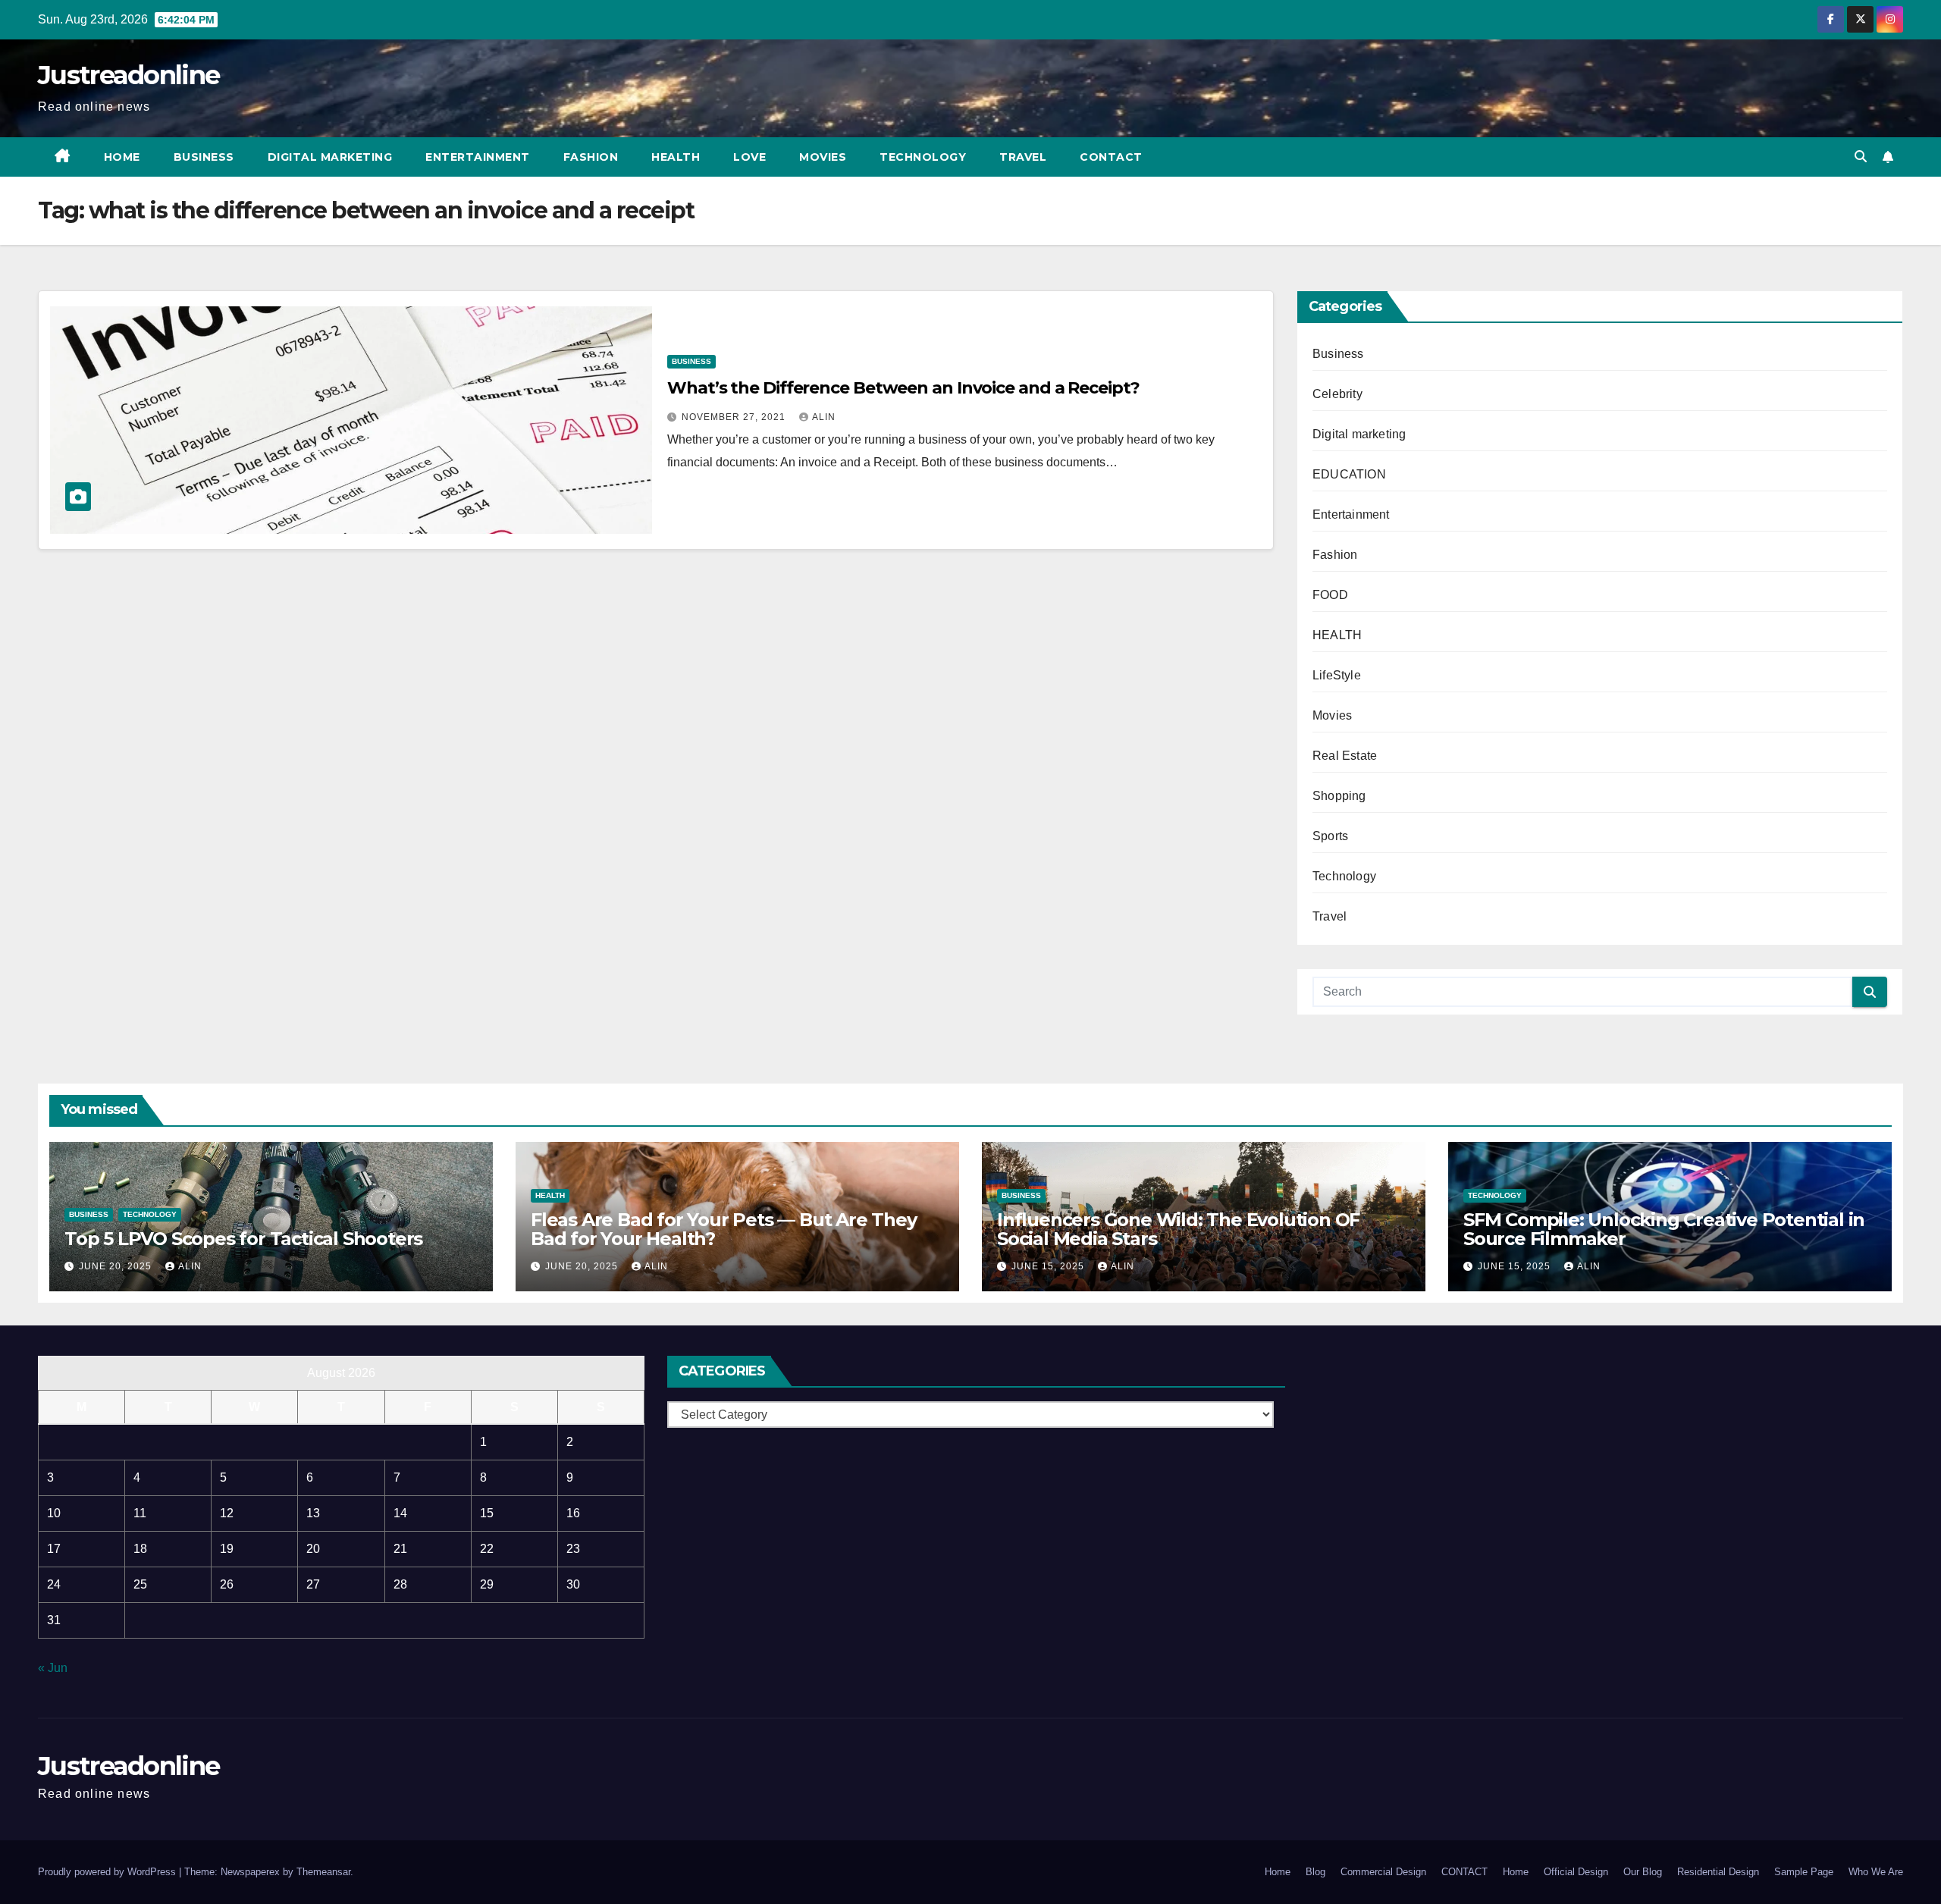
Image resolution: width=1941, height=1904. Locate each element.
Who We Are (1876, 1872)
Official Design (1576, 1872)
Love (749, 157)
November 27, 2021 (735, 417)
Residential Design (1718, 1872)
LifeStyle (1337, 675)
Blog (1315, 1872)
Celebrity (1337, 394)
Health (676, 157)
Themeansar (323, 1872)
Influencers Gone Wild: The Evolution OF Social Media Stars (1178, 1229)
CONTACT (1111, 157)
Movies (823, 157)
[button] (1861, 157)
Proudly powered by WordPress (108, 1872)
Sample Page (1804, 1872)
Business (204, 157)
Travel (1023, 157)
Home (122, 157)
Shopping (1339, 796)
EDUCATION (1349, 474)
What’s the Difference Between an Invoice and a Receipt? (903, 388)
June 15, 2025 (1049, 1266)
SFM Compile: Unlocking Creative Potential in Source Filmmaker (1664, 1229)
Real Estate (1345, 756)
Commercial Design (1383, 1872)
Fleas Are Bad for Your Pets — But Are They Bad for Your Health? (724, 1229)
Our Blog (1643, 1872)
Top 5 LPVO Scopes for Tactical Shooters (243, 1239)
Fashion (591, 157)
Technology (923, 157)
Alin (824, 417)
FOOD (1330, 595)
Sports (1330, 836)
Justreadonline (129, 75)
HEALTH (1337, 635)
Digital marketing (330, 157)
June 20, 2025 (117, 1266)
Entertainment (478, 157)
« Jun (53, 1668)
